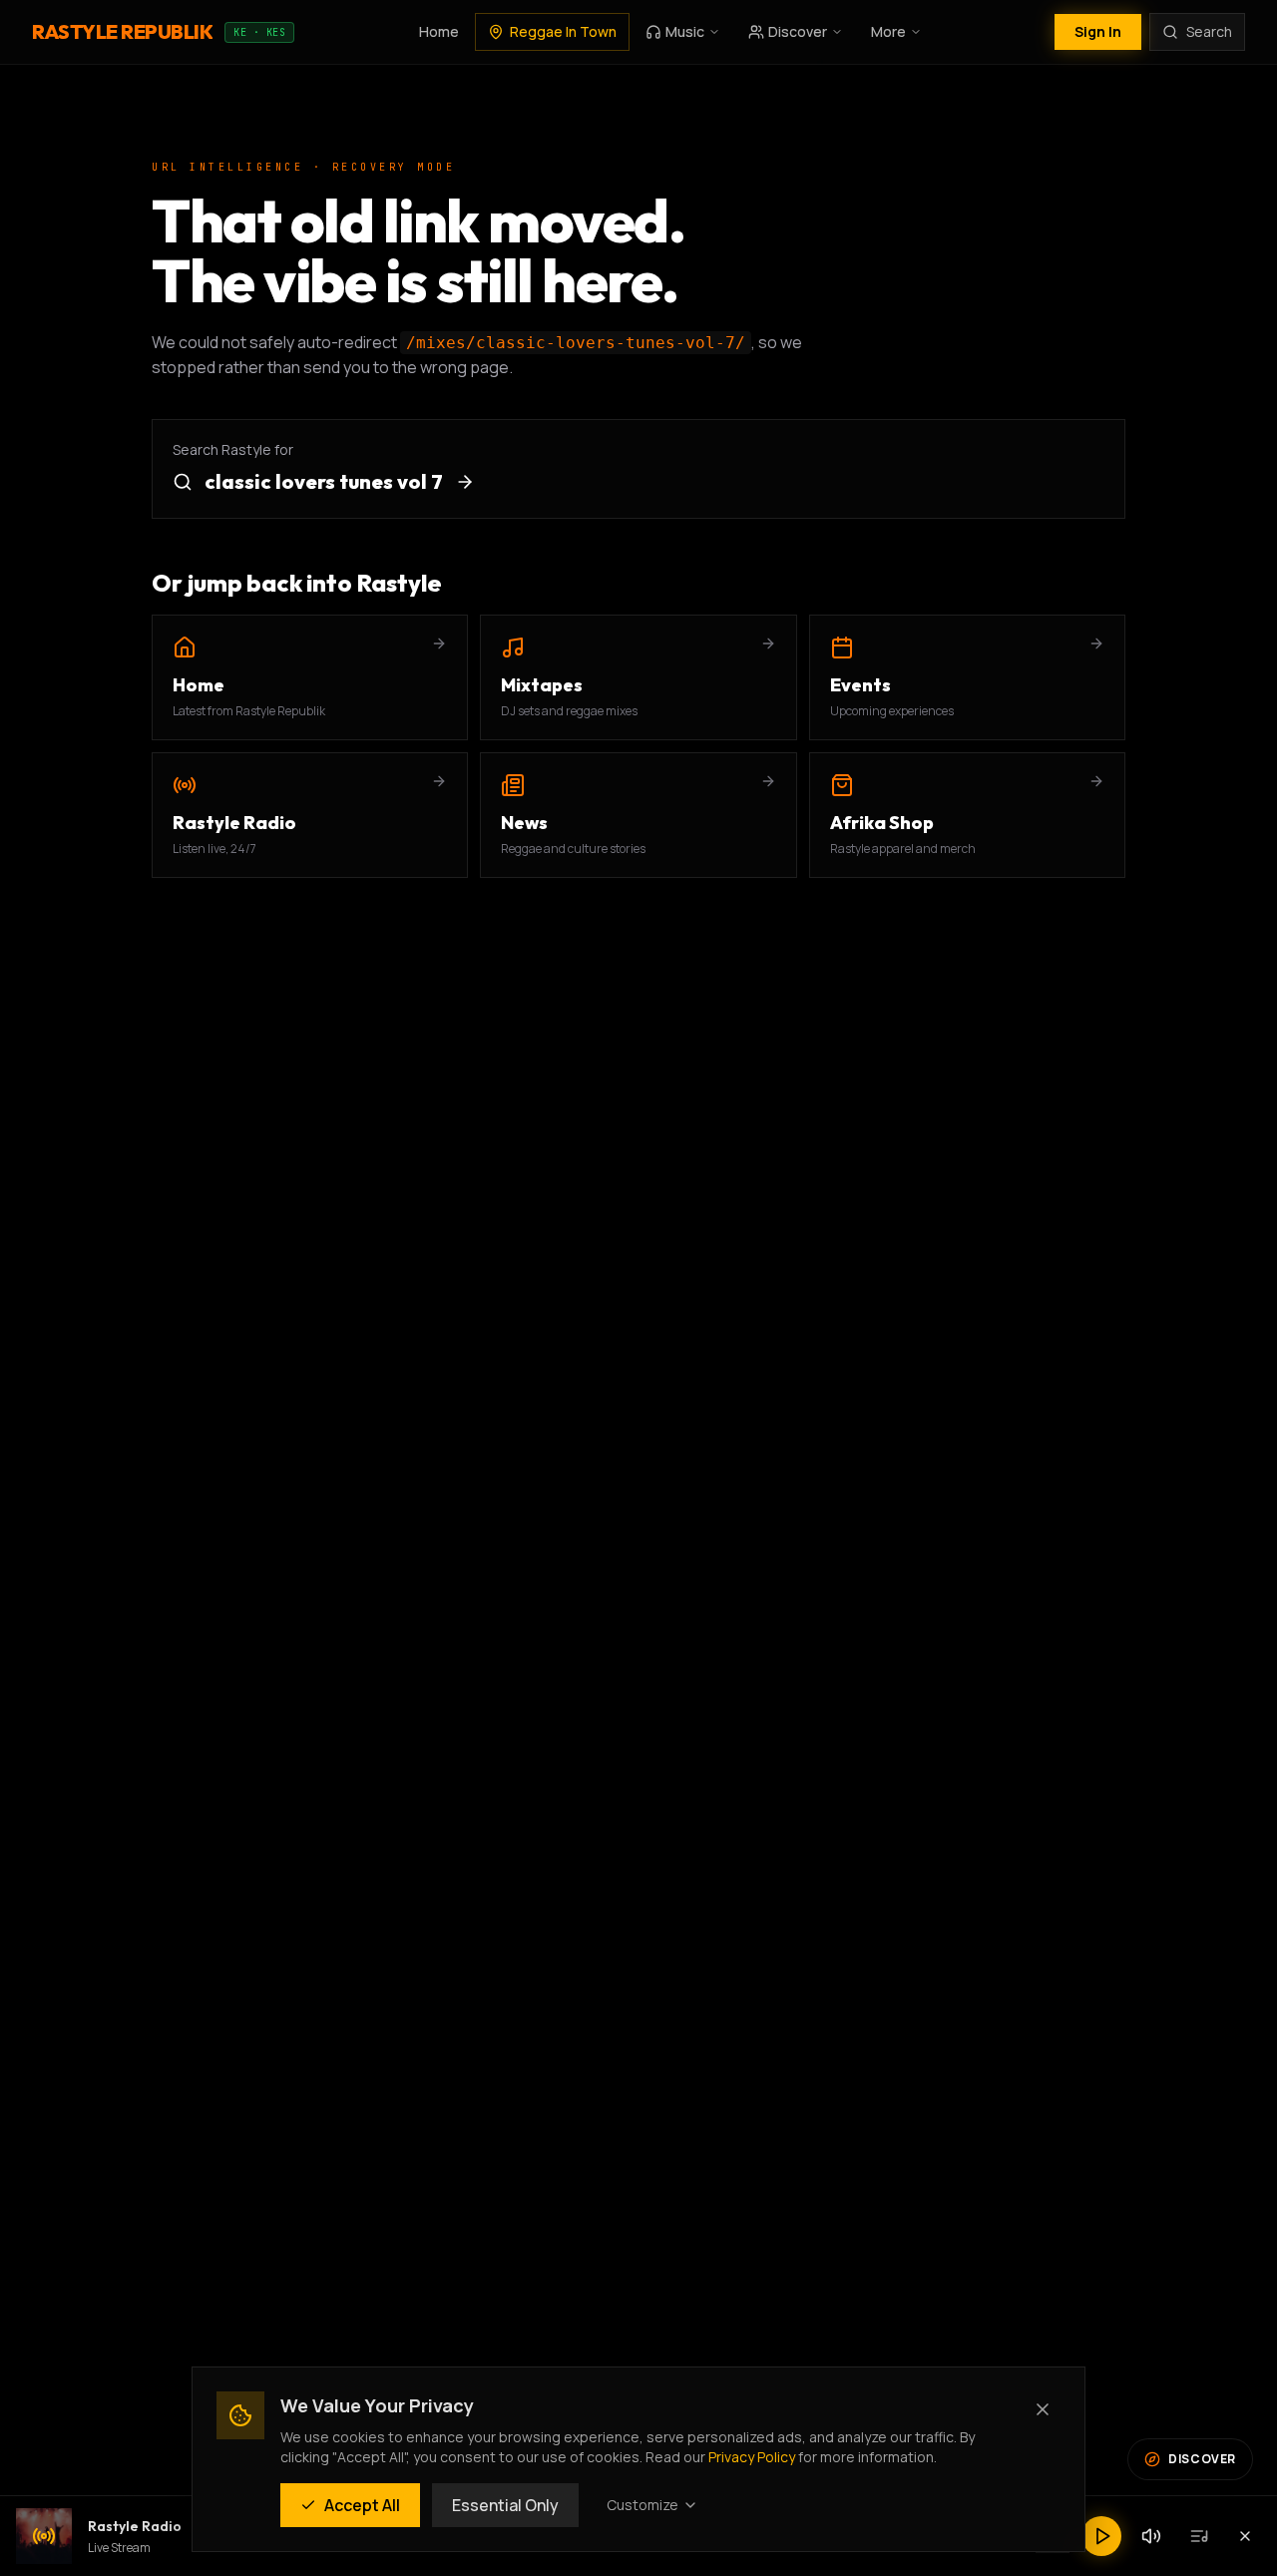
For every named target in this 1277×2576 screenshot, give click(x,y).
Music (685, 31)
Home (439, 31)
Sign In (1098, 31)
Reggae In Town (563, 31)
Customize (642, 2505)
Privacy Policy (752, 2457)
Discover (798, 31)
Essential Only (505, 2505)
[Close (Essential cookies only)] (1043, 2409)
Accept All (362, 2505)
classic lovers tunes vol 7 (324, 481)
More (888, 31)
